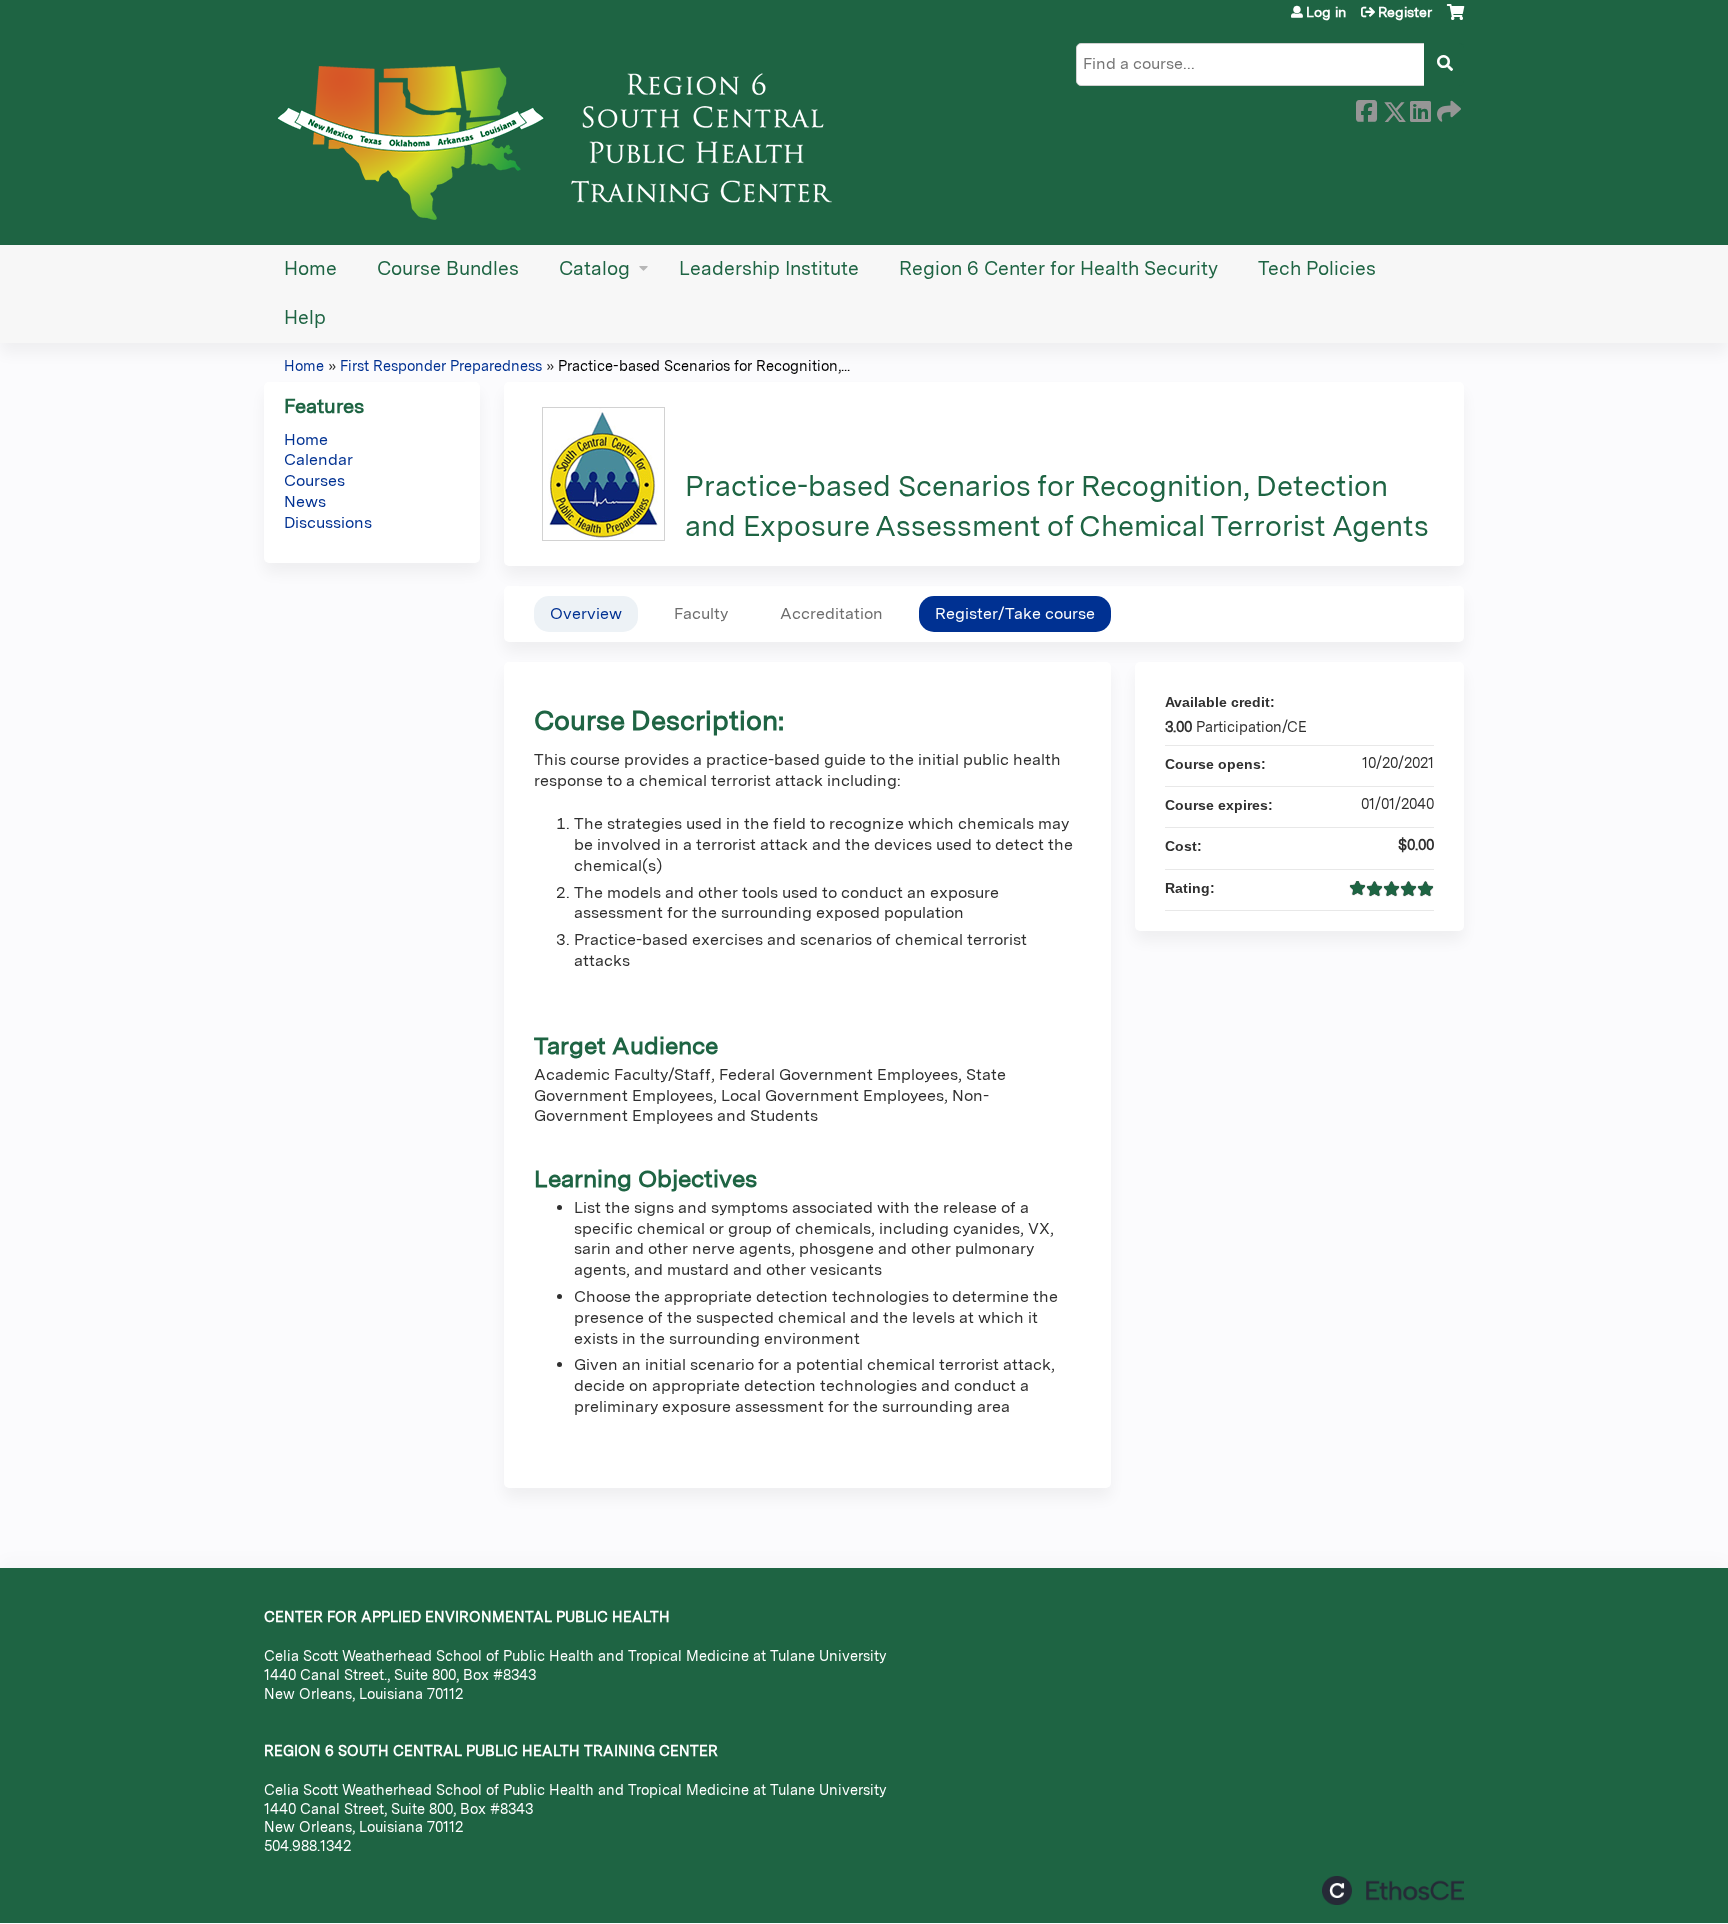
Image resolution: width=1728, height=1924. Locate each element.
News (305, 501)
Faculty (701, 613)
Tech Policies (1317, 268)
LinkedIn (1420, 108)
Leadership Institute (769, 268)
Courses (314, 480)
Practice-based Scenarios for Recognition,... (704, 365)
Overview (586, 613)
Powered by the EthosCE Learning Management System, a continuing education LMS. (1393, 1890)
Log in (1326, 12)
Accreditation (831, 613)
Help (305, 317)
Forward (1447, 108)
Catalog (594, 268)
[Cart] (1455, 19)
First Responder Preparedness (441, 365)
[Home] (564, 135)
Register (1405, 12)
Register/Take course (1015, 613)
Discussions (328, 522)
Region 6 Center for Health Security (1058, 268)
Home (310, 268)
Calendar (318, 459)
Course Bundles (448, 268)
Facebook (1366, 108)
